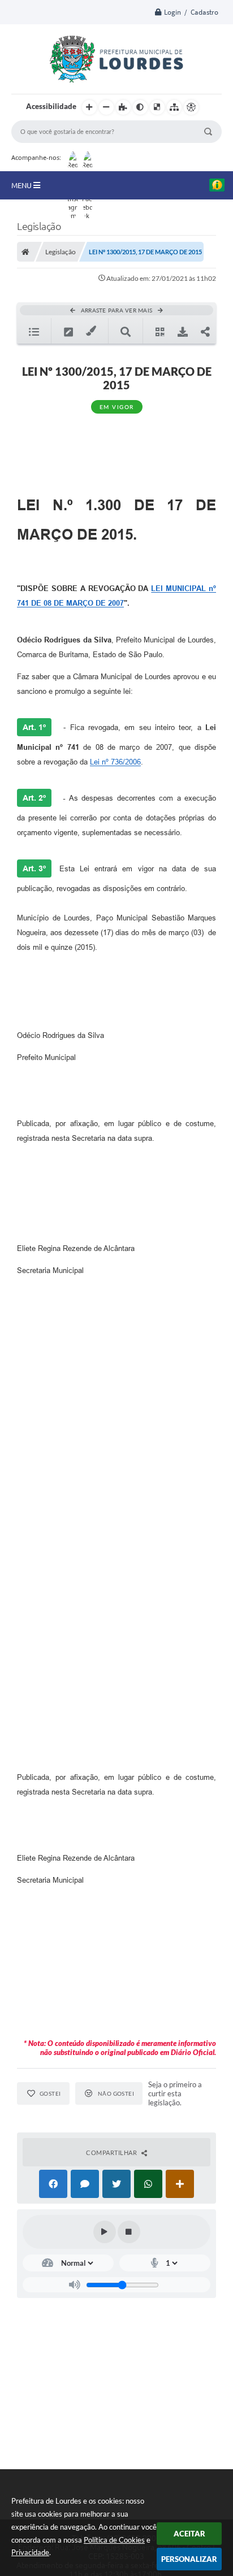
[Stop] (129, 2232)
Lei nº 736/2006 (115, 762)
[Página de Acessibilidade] (191, 107)
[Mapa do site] (174, 107)
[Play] (105, 2232)
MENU (22, 185)
